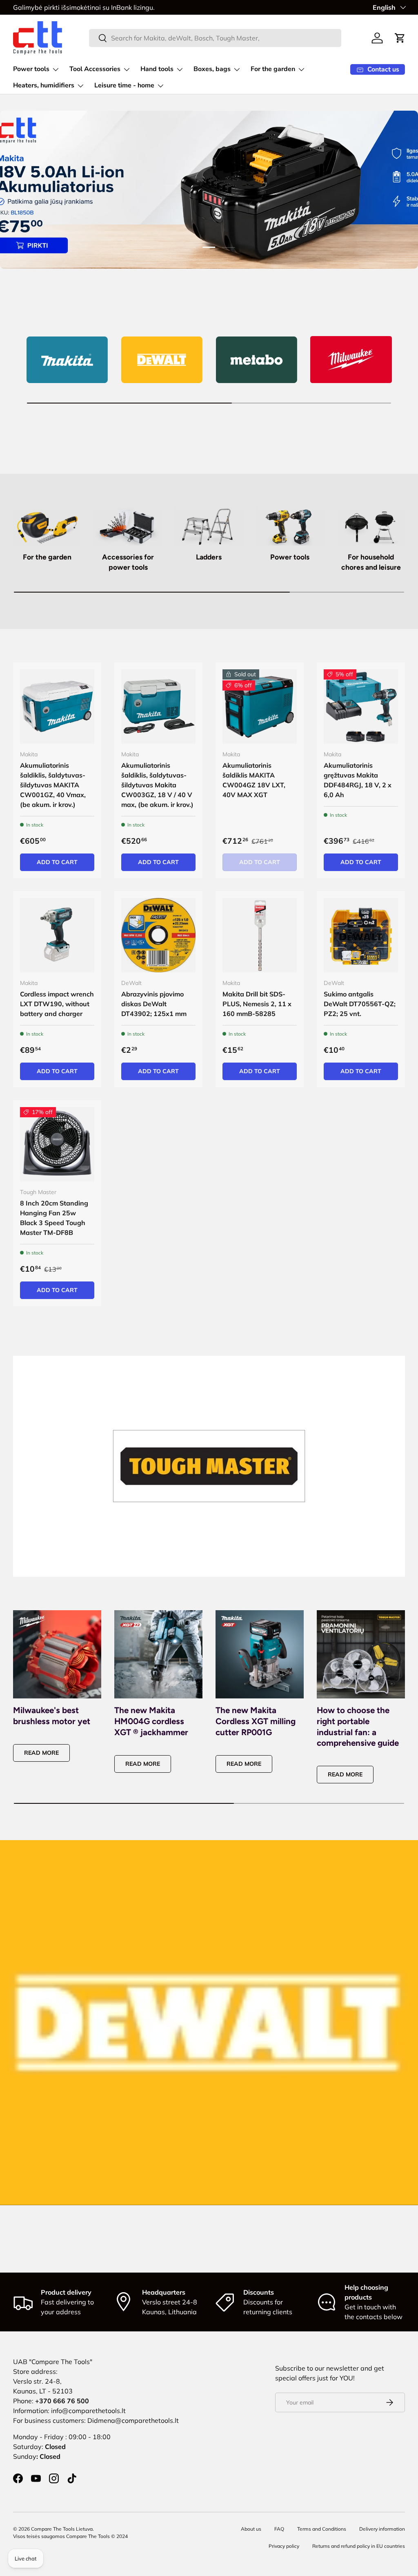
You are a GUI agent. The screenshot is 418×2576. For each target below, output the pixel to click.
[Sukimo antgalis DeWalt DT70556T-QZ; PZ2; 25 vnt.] (361, 935)
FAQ (279, 2529)
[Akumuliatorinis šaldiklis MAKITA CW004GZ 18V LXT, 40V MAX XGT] (260, 706)
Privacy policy (284, 2546)
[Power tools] (290, 526)
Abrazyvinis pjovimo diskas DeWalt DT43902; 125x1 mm (154, 1004)
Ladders (209, 557)
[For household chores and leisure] (371, 526)
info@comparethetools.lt (88, 2411)
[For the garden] (47, 526)
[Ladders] (209, 526)
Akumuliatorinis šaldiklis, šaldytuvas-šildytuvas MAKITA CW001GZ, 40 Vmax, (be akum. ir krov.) (53, 785)
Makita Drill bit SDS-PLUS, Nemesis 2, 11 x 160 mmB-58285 (257, 1004)
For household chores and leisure (371, 562)
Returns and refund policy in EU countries (359, 2546)
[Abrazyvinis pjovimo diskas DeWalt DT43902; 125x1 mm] (158, 935)
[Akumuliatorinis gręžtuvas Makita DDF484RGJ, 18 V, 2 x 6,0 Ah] (361, 706)
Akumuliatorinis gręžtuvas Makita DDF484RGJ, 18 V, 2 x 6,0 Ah (358, 780)
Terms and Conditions (322, 2529)
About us (251, 2529)
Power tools (290, 557)
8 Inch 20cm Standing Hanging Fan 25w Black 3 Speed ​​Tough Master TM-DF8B (54, 1218)
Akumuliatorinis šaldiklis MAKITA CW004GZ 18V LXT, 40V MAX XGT (254, 780)
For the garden (47, 557)
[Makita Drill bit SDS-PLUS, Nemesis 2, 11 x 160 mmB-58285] (260, 935)
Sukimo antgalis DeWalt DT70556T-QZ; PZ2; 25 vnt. (360, 1004)
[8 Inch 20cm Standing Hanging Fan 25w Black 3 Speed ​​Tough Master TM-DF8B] (57, 1144)
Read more (41, 1753)
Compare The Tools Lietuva (62, 2529)
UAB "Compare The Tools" (53, 2362)
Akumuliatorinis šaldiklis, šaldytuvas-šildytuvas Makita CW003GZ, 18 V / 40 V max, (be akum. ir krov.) (157, 785)
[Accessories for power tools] (128, 526)
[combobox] (215, 38)
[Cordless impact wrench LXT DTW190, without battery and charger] (57, 935)
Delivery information (382, 2529)
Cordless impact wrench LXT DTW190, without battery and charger (57, 1004)
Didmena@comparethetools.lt (133, 2420)
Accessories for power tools (128, 562)
